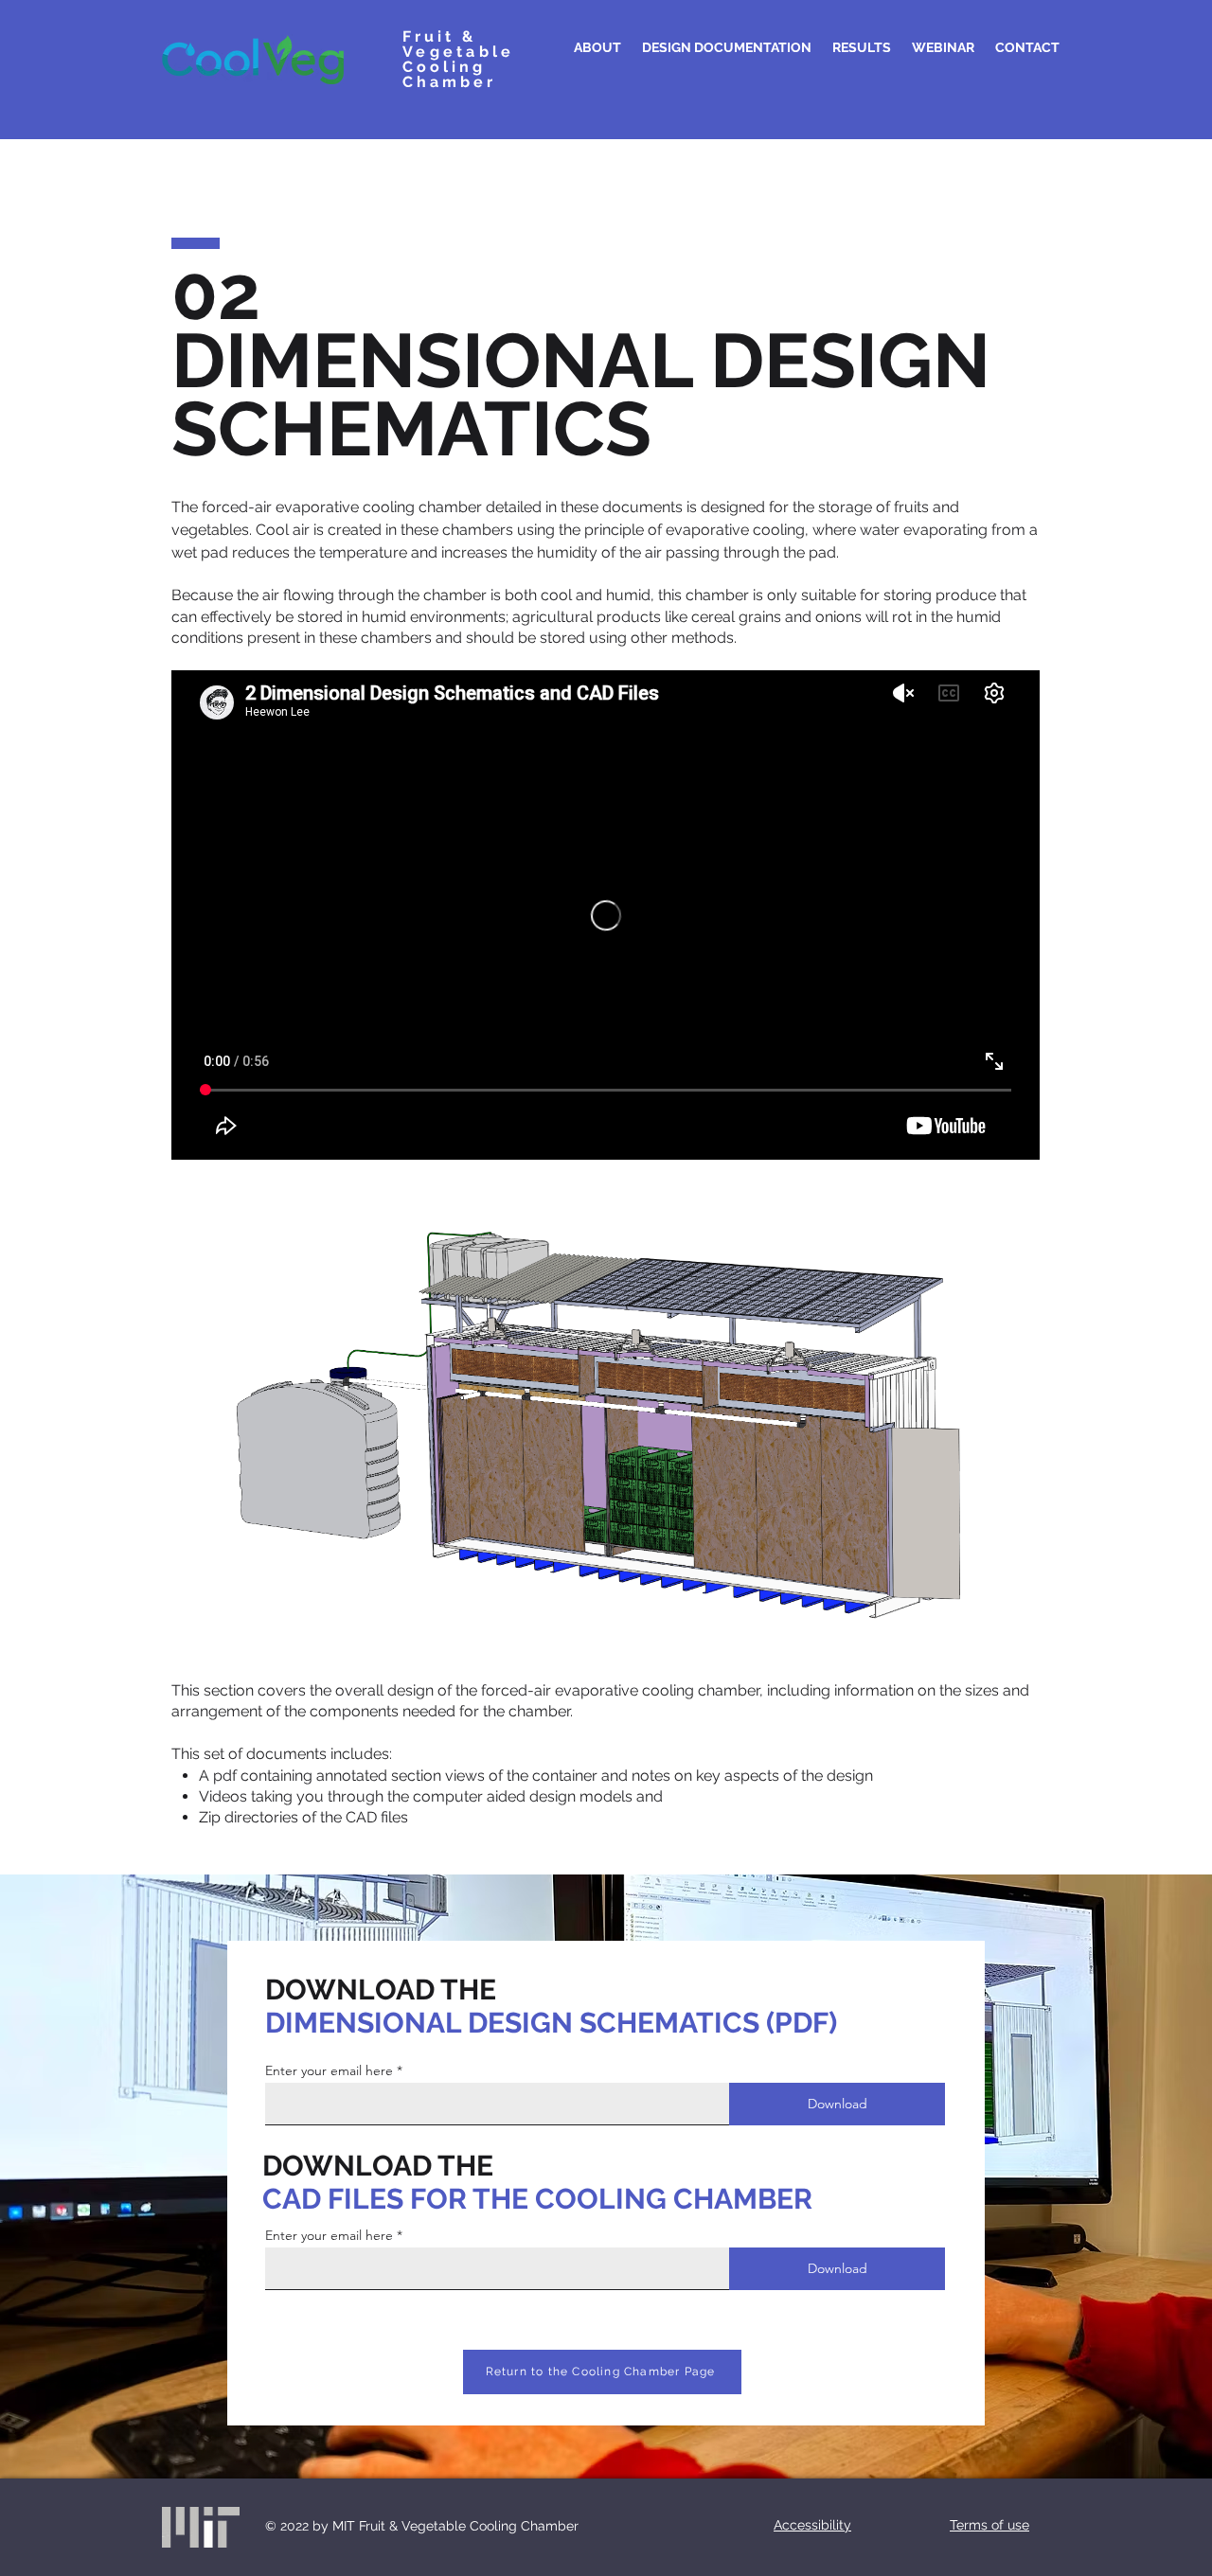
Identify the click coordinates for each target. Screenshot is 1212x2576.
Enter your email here (329, 2070)
